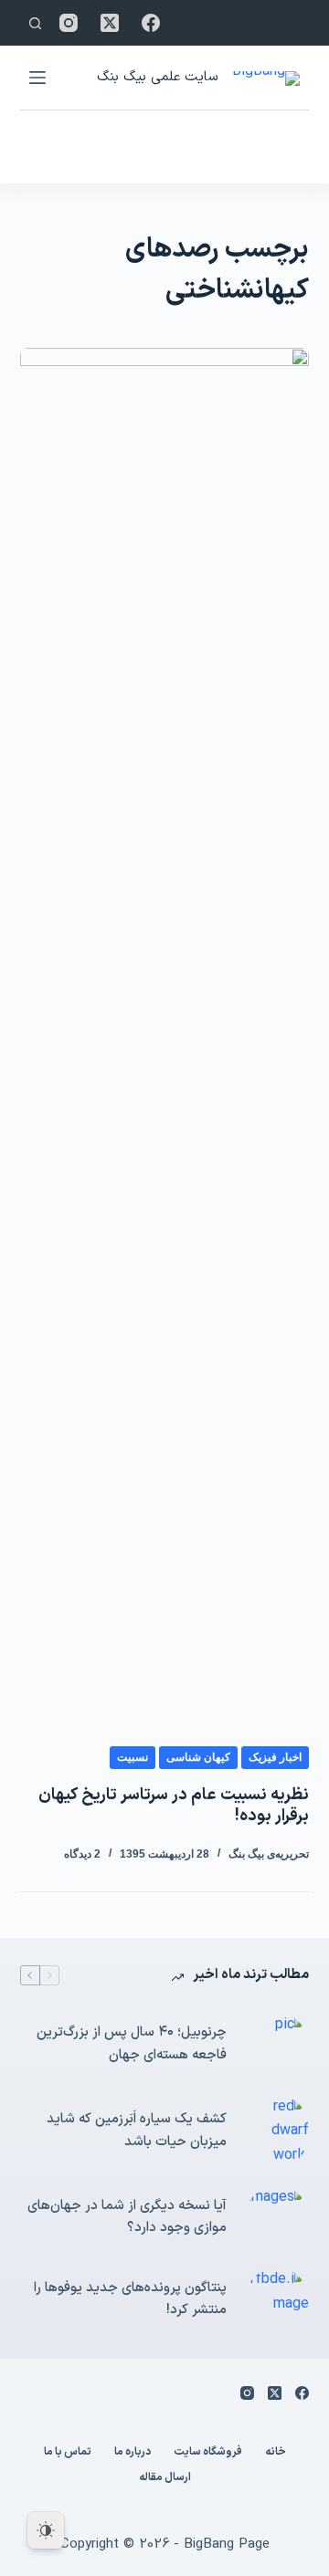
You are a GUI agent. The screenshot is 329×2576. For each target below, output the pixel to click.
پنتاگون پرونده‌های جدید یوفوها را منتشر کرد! (130, 2299)
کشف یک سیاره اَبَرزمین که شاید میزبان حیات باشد (137, 2131)
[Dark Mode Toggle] (46, 2530)
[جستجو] (35, 23)
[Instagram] (69, 23)
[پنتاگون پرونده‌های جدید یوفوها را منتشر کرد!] (277, 2299)
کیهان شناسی (198, 1757)
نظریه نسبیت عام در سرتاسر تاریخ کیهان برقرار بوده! (174, 1806)
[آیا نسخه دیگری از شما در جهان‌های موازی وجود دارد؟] (277, 2217)
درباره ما (133, 2453)
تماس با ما (68, 2453)
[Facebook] (151, 23)
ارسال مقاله (165, 2478)
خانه (276, 2453)
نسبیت (133, 1757)
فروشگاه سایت (208, 2453)
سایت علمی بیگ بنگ (157, 77)
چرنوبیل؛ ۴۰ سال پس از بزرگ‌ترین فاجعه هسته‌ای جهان (132, 2044)
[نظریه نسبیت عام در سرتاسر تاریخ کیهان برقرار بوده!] (165, 1032)
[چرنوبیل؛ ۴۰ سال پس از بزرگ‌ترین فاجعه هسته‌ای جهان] (277, 2045)
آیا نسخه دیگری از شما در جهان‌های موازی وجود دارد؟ (127, 2217)
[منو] (37, 78)
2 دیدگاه (82, 1854)
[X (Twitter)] (110, 23)
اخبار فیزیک (275, 1757)
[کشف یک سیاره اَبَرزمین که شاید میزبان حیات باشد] (277, 2131)
